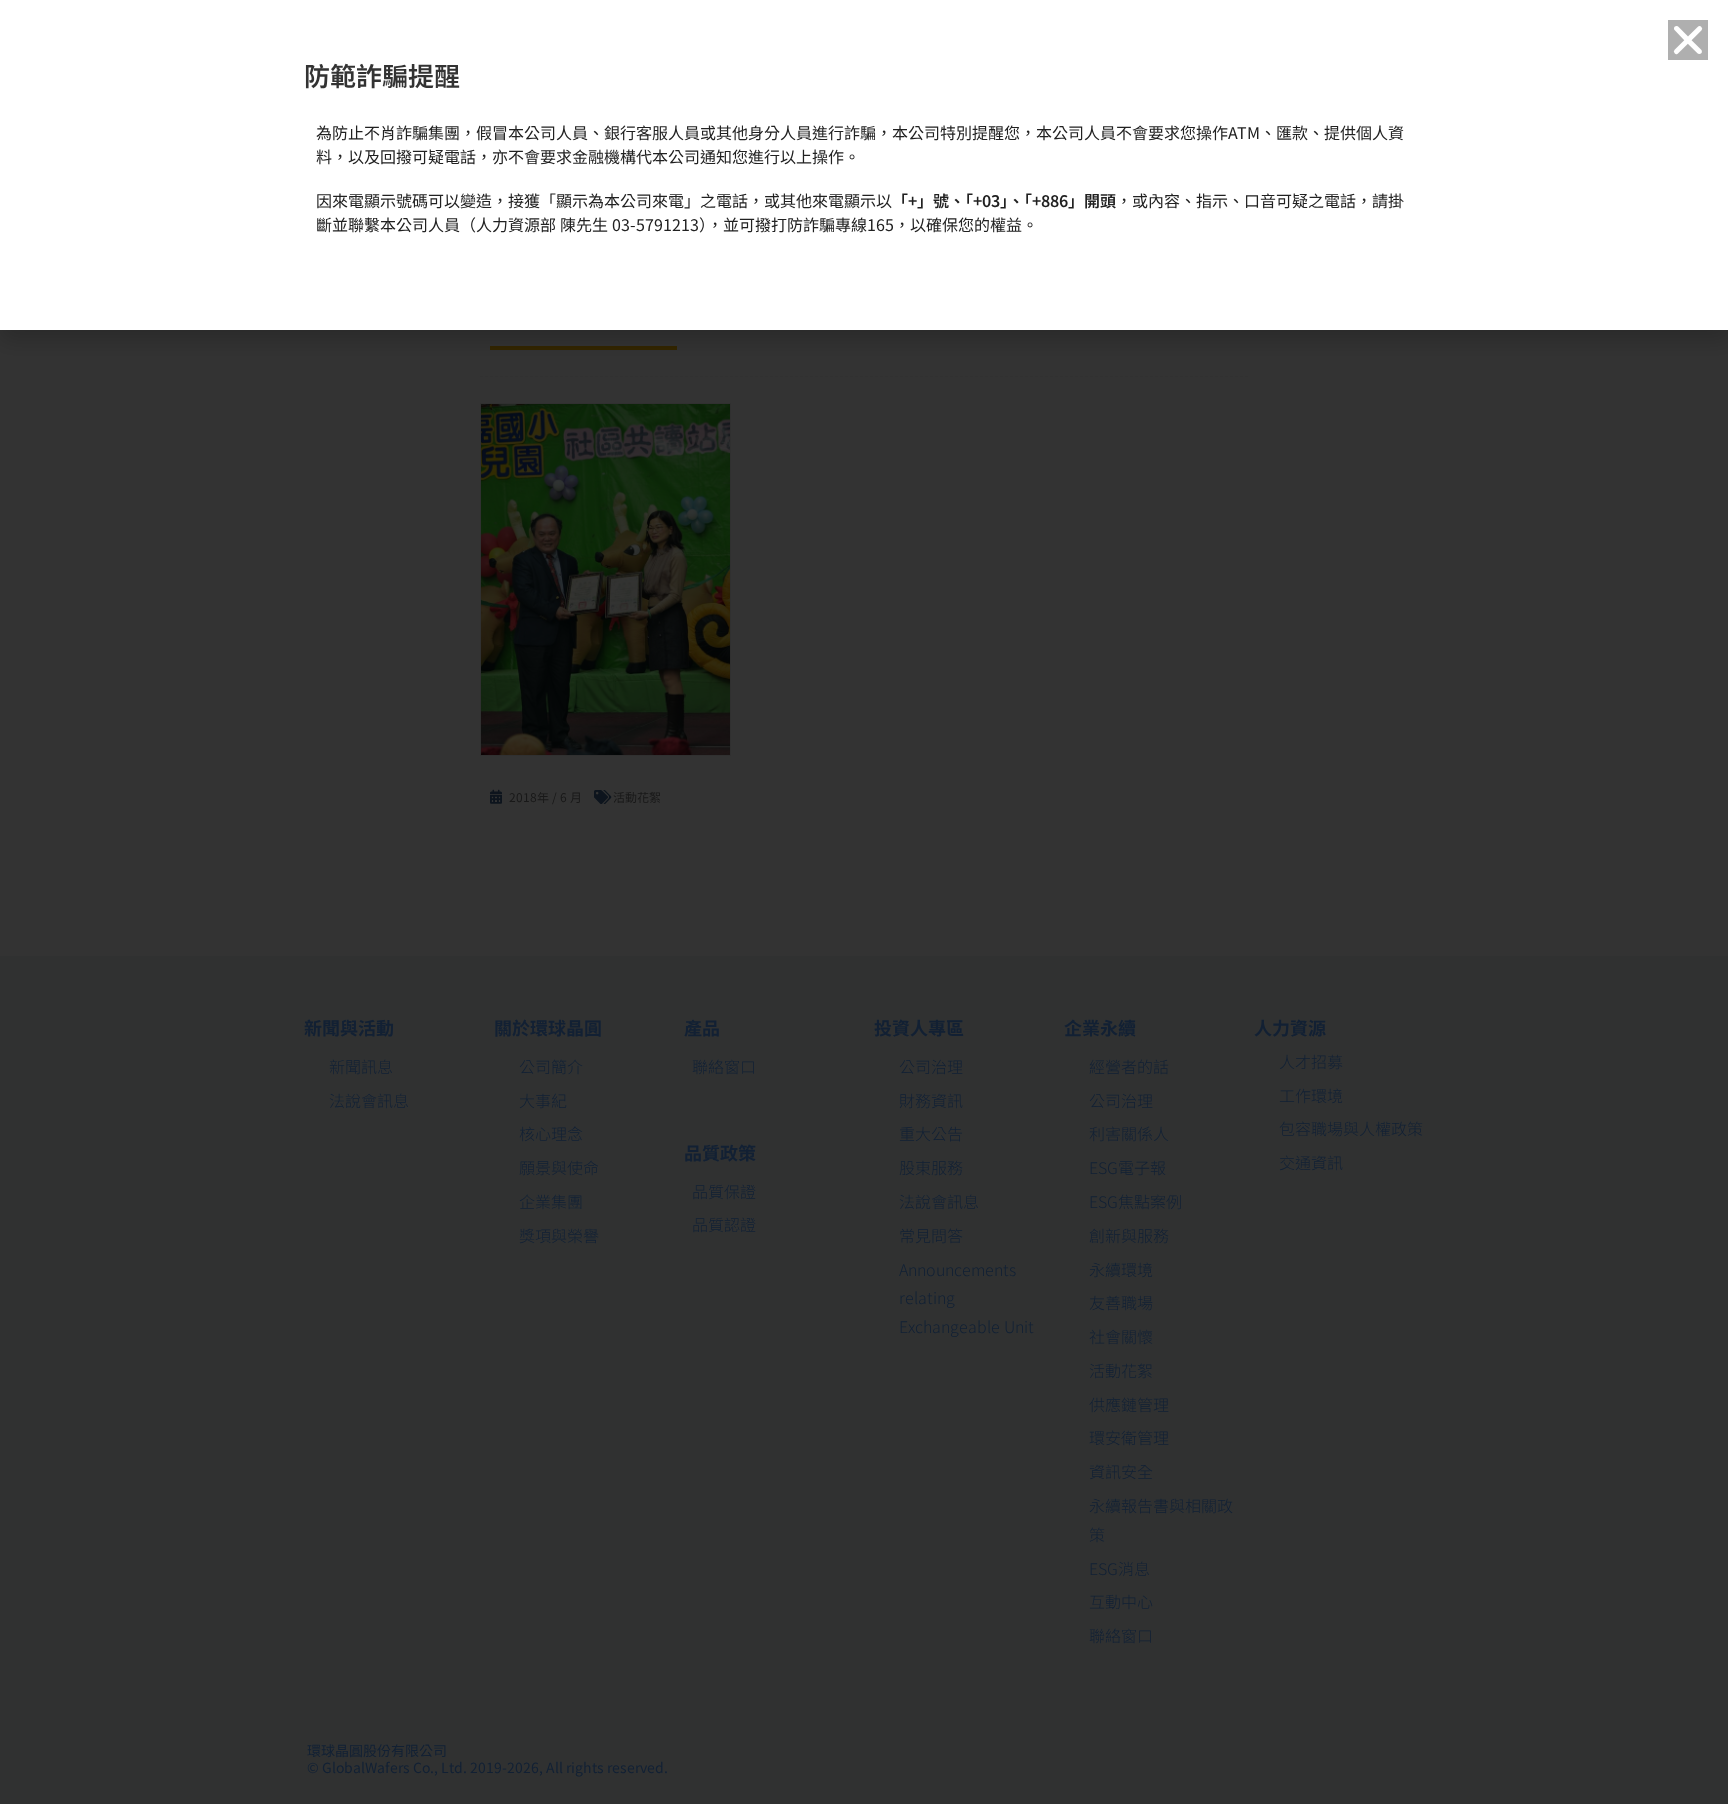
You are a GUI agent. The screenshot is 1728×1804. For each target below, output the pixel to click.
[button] (1688, 40)
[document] (864, 902)
